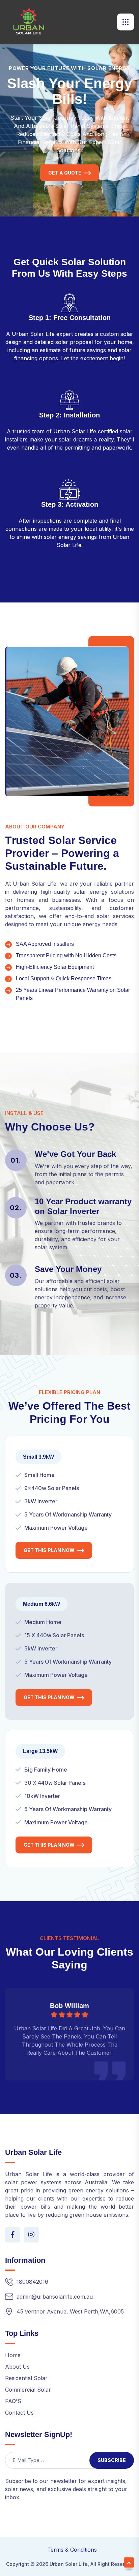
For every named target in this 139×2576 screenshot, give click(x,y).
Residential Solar (26, 2378)
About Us (17, 2367)
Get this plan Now (49, 1550)
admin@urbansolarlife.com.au (55, 2297)
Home (13, 2355)
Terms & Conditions (72, 2550)
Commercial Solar (28, 2390)
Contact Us (19, 2413)
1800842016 (32, 2282)
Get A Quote (65, 173)
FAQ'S (13, 2401)
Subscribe (112, 2460)
